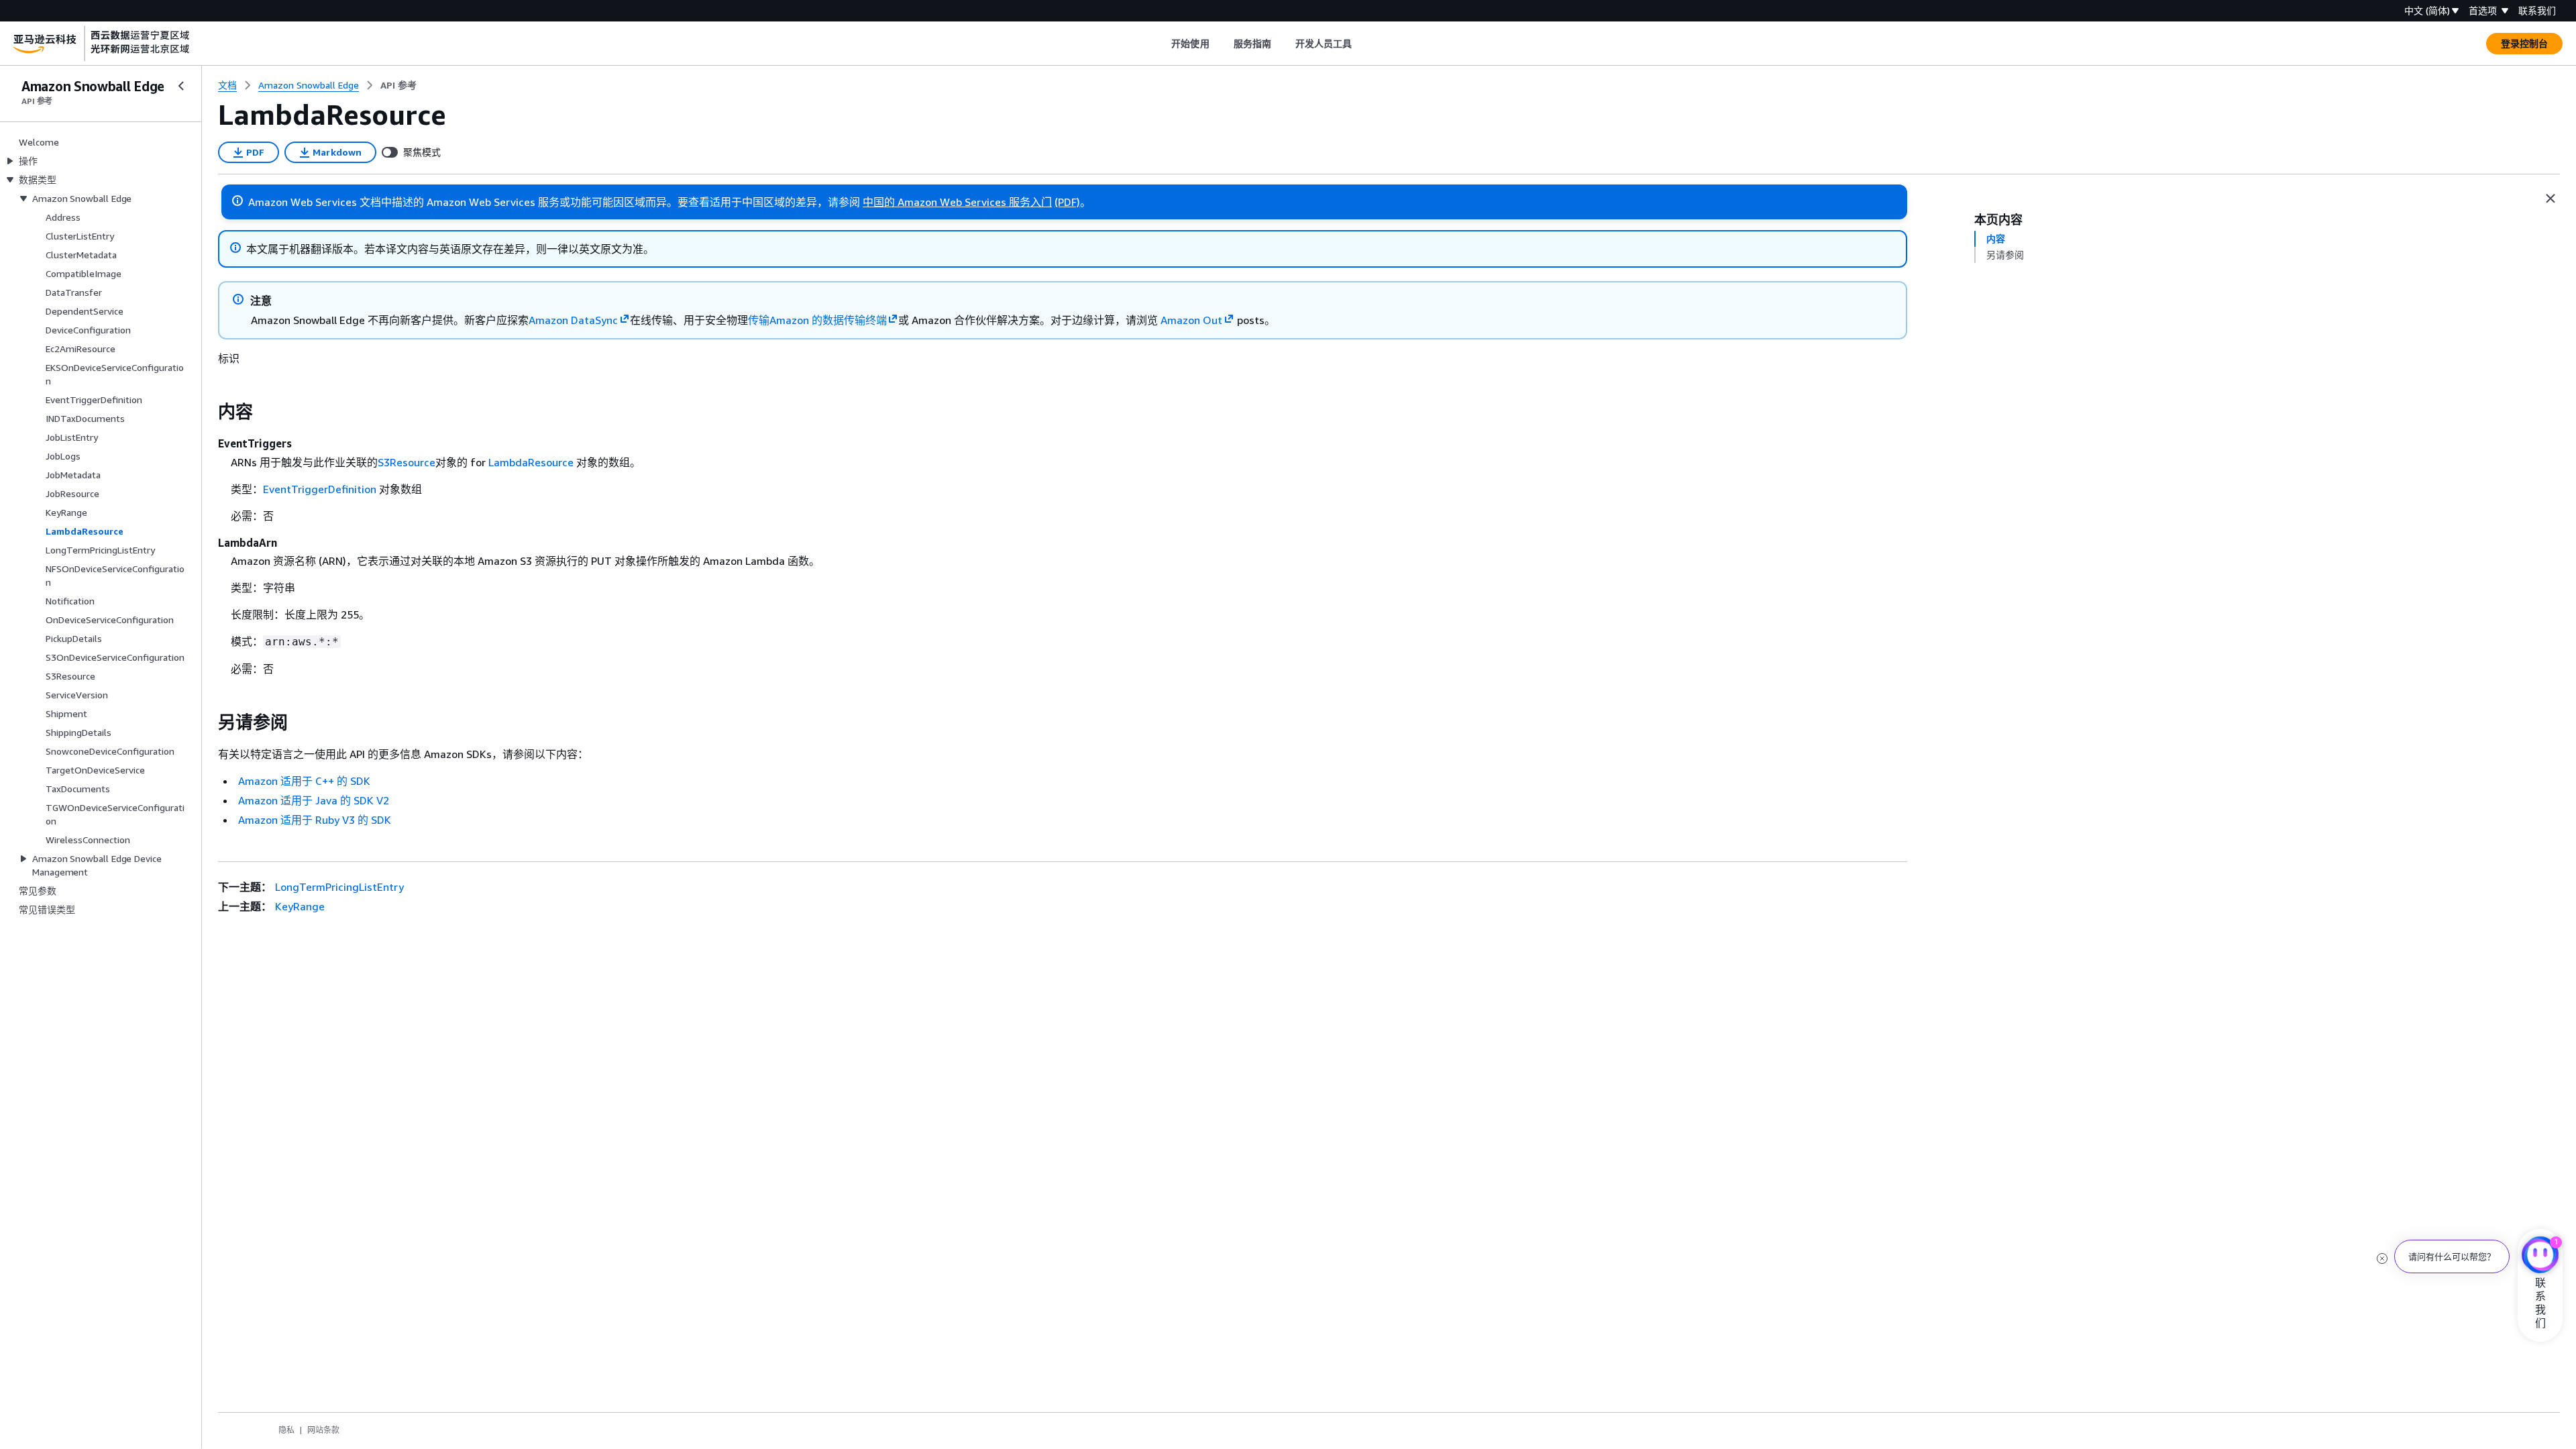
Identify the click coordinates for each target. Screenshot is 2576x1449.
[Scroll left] (1162, 44)
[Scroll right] (1362, 44)
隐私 (286, 1430)
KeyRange (300, 906)
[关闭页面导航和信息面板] (2551, 199)
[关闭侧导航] (181, 86)
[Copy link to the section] (207, 412)
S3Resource (407, 462)
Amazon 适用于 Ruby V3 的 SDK (315, 820)
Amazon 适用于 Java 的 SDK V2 (314, 800)
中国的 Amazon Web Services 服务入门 (957, 202)
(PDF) (1067, 202)
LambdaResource (531, 462)
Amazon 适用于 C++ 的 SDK (304, 781)
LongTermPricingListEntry (339, 887)
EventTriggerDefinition (320, 489)
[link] (398, 85)
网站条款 (323, 1430)
